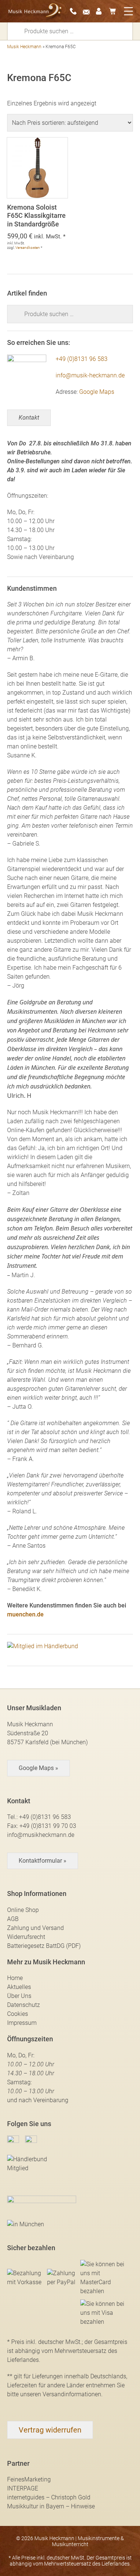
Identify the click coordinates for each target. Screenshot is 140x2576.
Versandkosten (28, 248)
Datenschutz (24, 2005)
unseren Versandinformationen (61, 2394)
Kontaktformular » (43, 1861)
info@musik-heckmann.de (90, 375)
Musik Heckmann (24, 47)
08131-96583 (75, 11)
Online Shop (23, 1910)
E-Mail (88, 11)
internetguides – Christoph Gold (49, 2497)
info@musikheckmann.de (41, 1835)
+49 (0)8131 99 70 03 (48, 1826)
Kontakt (29, 418)
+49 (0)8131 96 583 (82, 359)
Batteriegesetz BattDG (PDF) (44, 1946)
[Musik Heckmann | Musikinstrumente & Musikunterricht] (35, 11)
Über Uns (19, 1996)
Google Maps (97, 392)
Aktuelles (19, 1987)
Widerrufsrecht (26, 1937)
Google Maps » (38, 1768)
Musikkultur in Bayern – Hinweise (51, 2506)
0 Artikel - (115, 11)
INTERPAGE (23, 2488)
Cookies (18, 2014)
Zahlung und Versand (35, 1928)
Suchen (18, 31)
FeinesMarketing (29, 2479)
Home (15, 1978)
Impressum (22, 2023)
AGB (13, 1919)
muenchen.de (25, 1614)
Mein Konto (102, 11)
